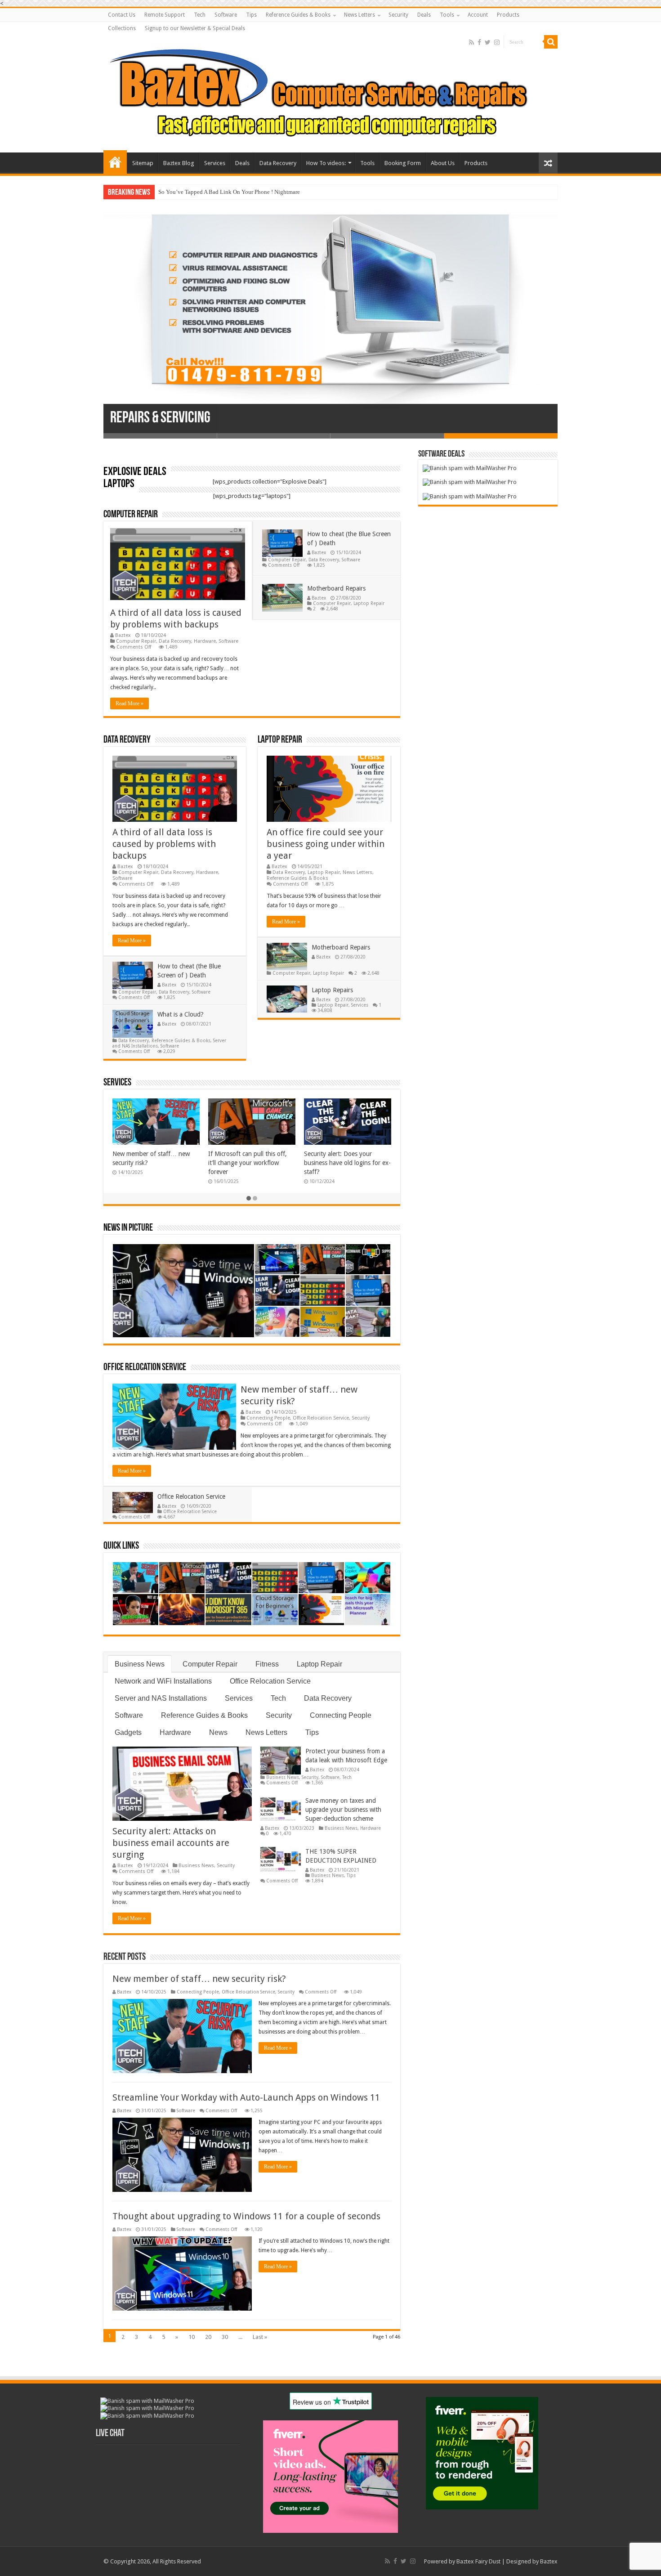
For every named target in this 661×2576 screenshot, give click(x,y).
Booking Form (403, 163)
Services (215, 163)
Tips (251, 15)
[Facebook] (479, 42)
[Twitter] (488, 42)
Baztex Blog (179, 163)
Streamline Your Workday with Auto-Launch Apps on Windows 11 (246, 2097)
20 (208, 2337)
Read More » (130, 703)
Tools (447, 15)
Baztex (123, 635)
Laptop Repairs (332, 990)
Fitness (267, 1664)
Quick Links (121, 1546)
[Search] (551, 42)
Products (508, 15)
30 (225, 2337)
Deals (424, 15)
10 (192, 2337)
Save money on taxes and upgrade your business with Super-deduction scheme (343, 1810)
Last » (260, 2337)
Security (398, 15)
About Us (443, 163)
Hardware (205, 641)
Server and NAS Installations (161, 1698)
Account (478, 15)
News (218, 1732)
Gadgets (128, 1732)
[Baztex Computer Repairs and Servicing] (330, 92)
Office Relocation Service (145, 1368)
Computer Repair (131, 515)
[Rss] (471, 42)
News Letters (360, 15)
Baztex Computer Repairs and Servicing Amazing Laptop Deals (115, 162)
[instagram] (497, 42)
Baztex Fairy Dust (478, 2561)
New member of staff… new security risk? (199, 1979)
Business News (140, 1664)
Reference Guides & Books (298, 15)
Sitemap (143, 163)
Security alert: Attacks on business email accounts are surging (171, 1843)
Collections (122, 28)
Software (226, 15)
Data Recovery (278, 163)
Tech (200, 15)
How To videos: (326, 163)
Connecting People (268, 1418)
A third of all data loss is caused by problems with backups (164, 844)
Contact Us (122, 15)
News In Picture (128, 1228)
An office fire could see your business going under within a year (326, 844)
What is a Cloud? (181, 1014)
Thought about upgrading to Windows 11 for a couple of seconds (246, 2216)
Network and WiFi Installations (163, 1681)
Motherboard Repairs (336, 588)
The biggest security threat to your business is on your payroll (233, 192)
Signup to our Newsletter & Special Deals (195, 28)
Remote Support (165, 15)
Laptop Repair (369, 603)
